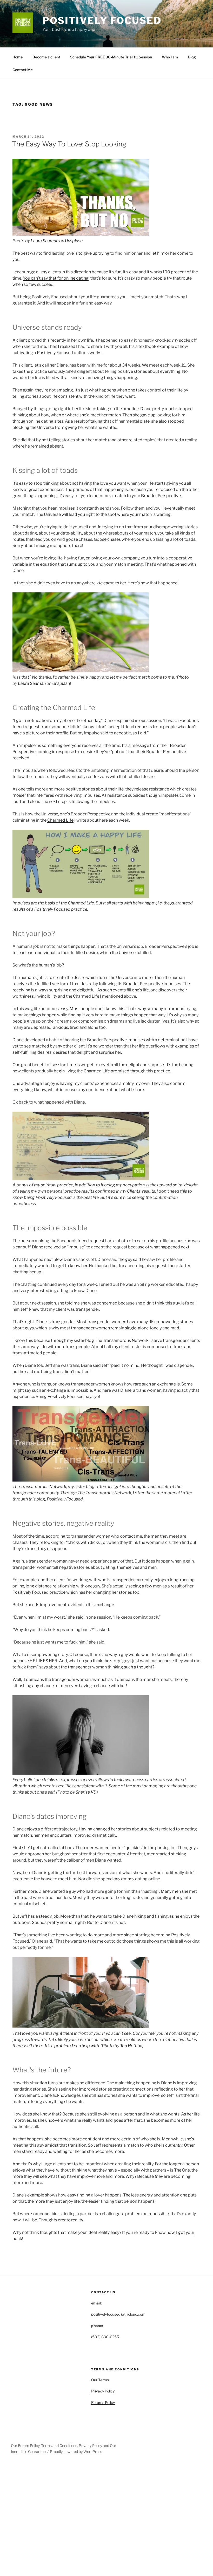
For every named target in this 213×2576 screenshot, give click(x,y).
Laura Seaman (45, 241)
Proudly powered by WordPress (76, 2452)
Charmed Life (60, 820)
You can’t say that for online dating (56, 278)
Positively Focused (102, 21)
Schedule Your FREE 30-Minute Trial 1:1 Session (111, 57)
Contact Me (23, 70)
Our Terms (100, 2380)
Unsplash (74, 241)
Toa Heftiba (131, 2046)
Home (18, 57)
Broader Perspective (161, 496)
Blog (192, 57)
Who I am (170, 57)
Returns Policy (103, 2402)
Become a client (46, 57)
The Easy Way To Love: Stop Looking (69, 144)
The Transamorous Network (122, 1340)
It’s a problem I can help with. (72, 2046)
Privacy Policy (103, 2391)
